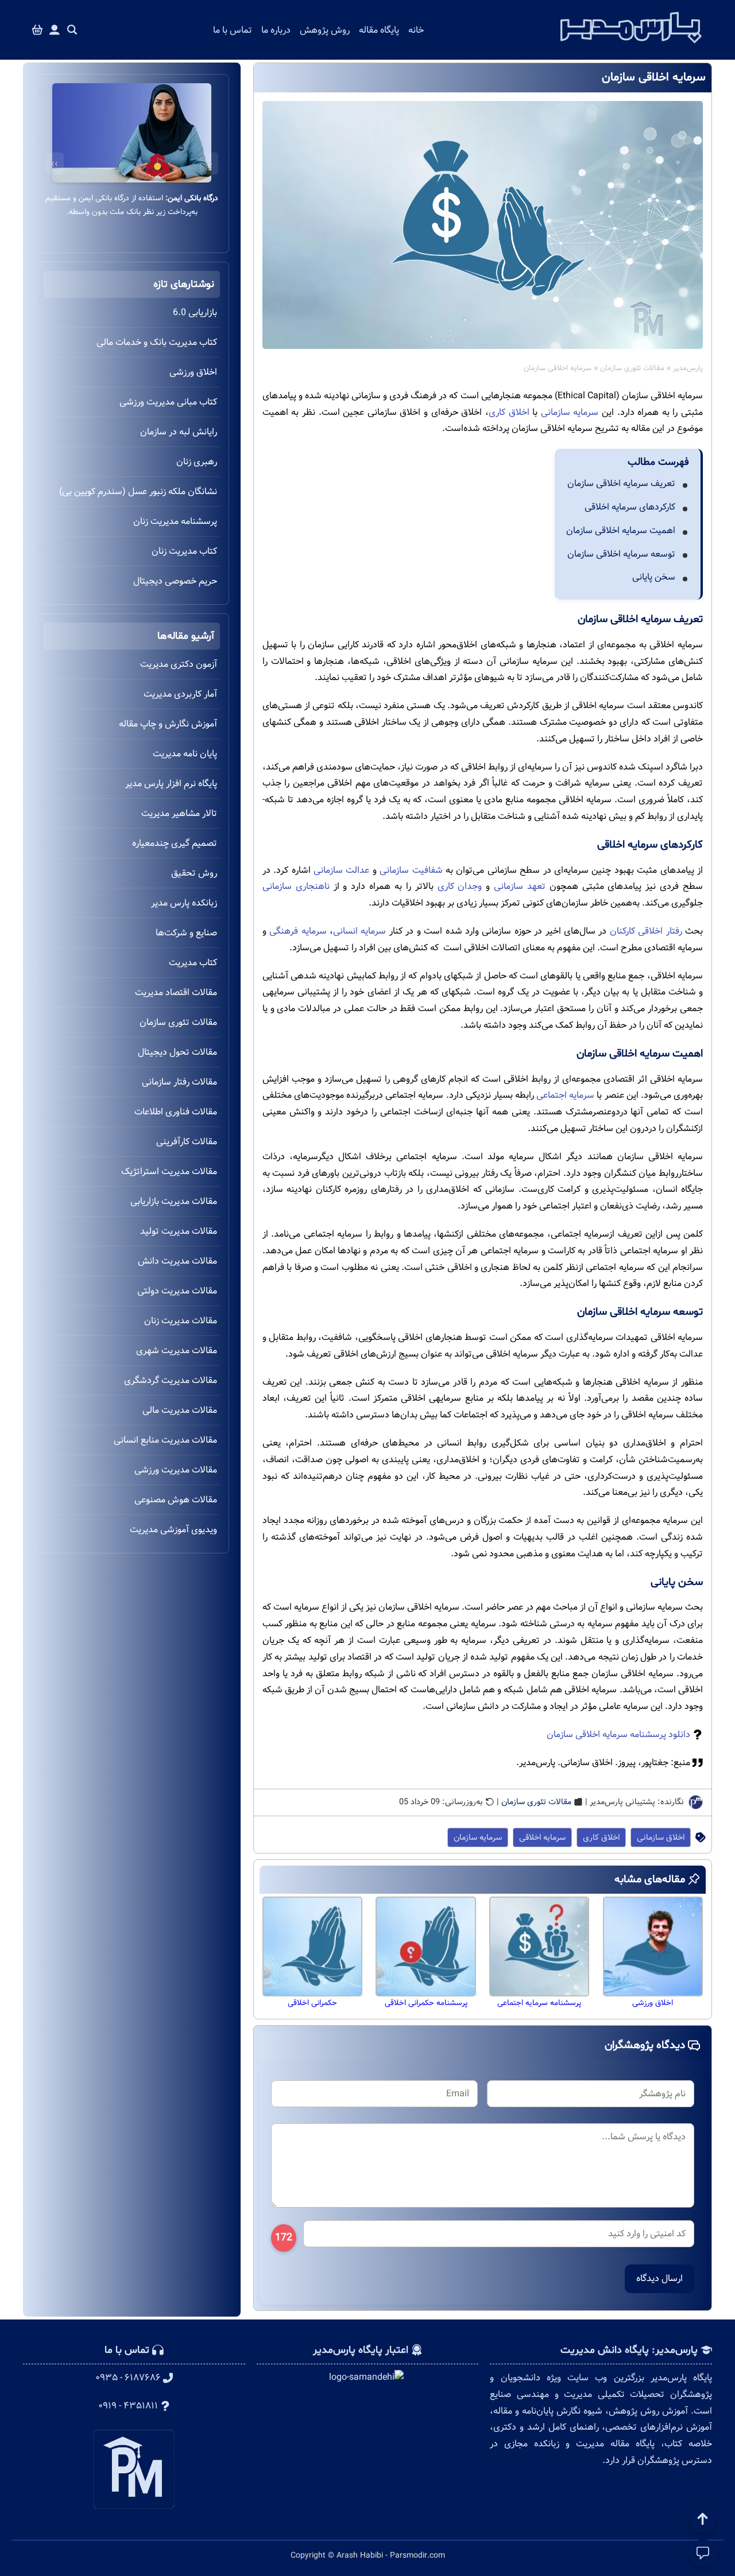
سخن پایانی (654, 577)
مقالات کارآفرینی (187, 1142)
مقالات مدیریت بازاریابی (174, 1201)
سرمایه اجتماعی (565, 1095)
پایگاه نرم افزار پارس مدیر (171, 784)
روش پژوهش (325, 30)
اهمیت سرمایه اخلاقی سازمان (621, 531)
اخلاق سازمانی (661, 1837)
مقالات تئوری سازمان (632, 368)
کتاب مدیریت (193, 963)
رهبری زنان (197, 462)
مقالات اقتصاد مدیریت (176, 992)
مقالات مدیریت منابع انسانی (165, 1440)
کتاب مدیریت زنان (184, 551)
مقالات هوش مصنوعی (176, 1500)
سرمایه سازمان (478, 1837)
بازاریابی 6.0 (195, 312)
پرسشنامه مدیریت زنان (175, 521)
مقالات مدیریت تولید (179, 1231)
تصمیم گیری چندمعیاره (175, 843)
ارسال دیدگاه (659, 2278)
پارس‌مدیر (688, 368)
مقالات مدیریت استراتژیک (169, 1172)
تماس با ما (233, 30)
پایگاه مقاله (379, 30)
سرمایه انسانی (359, 931)
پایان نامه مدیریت (185, 754)
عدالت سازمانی (341, 870)
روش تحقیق (194, 873)
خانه (416, 30)
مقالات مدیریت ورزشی (176, 1470)
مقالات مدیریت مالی (180, 1410)
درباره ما (276, 30)
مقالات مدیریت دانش (177, 1261)
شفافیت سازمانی (411, 870)
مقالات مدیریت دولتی (177, 1291)
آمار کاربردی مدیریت (180, 694)
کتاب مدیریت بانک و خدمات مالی (157, 342)
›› (55, 164)
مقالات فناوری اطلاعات (176, 1112)
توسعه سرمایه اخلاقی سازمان (621, 554)
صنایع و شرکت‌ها (186, 933)
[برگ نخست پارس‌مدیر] (631, 46)
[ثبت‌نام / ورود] (55, 30)
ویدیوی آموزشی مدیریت (173, 1530)
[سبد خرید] (37, 30)
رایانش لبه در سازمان (179, 432)
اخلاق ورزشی (193, 372)
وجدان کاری (460, 886)
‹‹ (209, 164)
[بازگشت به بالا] (703, 2519)
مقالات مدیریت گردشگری (171, 1380)
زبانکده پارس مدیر (184, 903)
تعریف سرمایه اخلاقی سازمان (621, 483)
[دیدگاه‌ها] (703, 2553)
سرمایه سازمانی (570, 412)
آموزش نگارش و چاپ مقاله (168, 724)
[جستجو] (72, 30)
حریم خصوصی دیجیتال (175, 581)
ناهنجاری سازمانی (296, 886)
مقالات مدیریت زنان (181, 1321)
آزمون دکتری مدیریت (179, 664)
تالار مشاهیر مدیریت (179, 813)
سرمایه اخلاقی (542, 1837)
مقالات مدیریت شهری (177, 1351)
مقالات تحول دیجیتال (177, 1052)
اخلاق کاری (509, 412)
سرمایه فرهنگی (298, 931)
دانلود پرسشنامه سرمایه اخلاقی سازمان (618, 1734)
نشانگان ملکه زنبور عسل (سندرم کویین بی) (138, 492)
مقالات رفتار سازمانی (179, 1082)
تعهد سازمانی (520, 886)
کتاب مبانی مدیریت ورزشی (168, 402)
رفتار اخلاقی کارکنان (646, 931)
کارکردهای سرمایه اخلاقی (630, 507)
